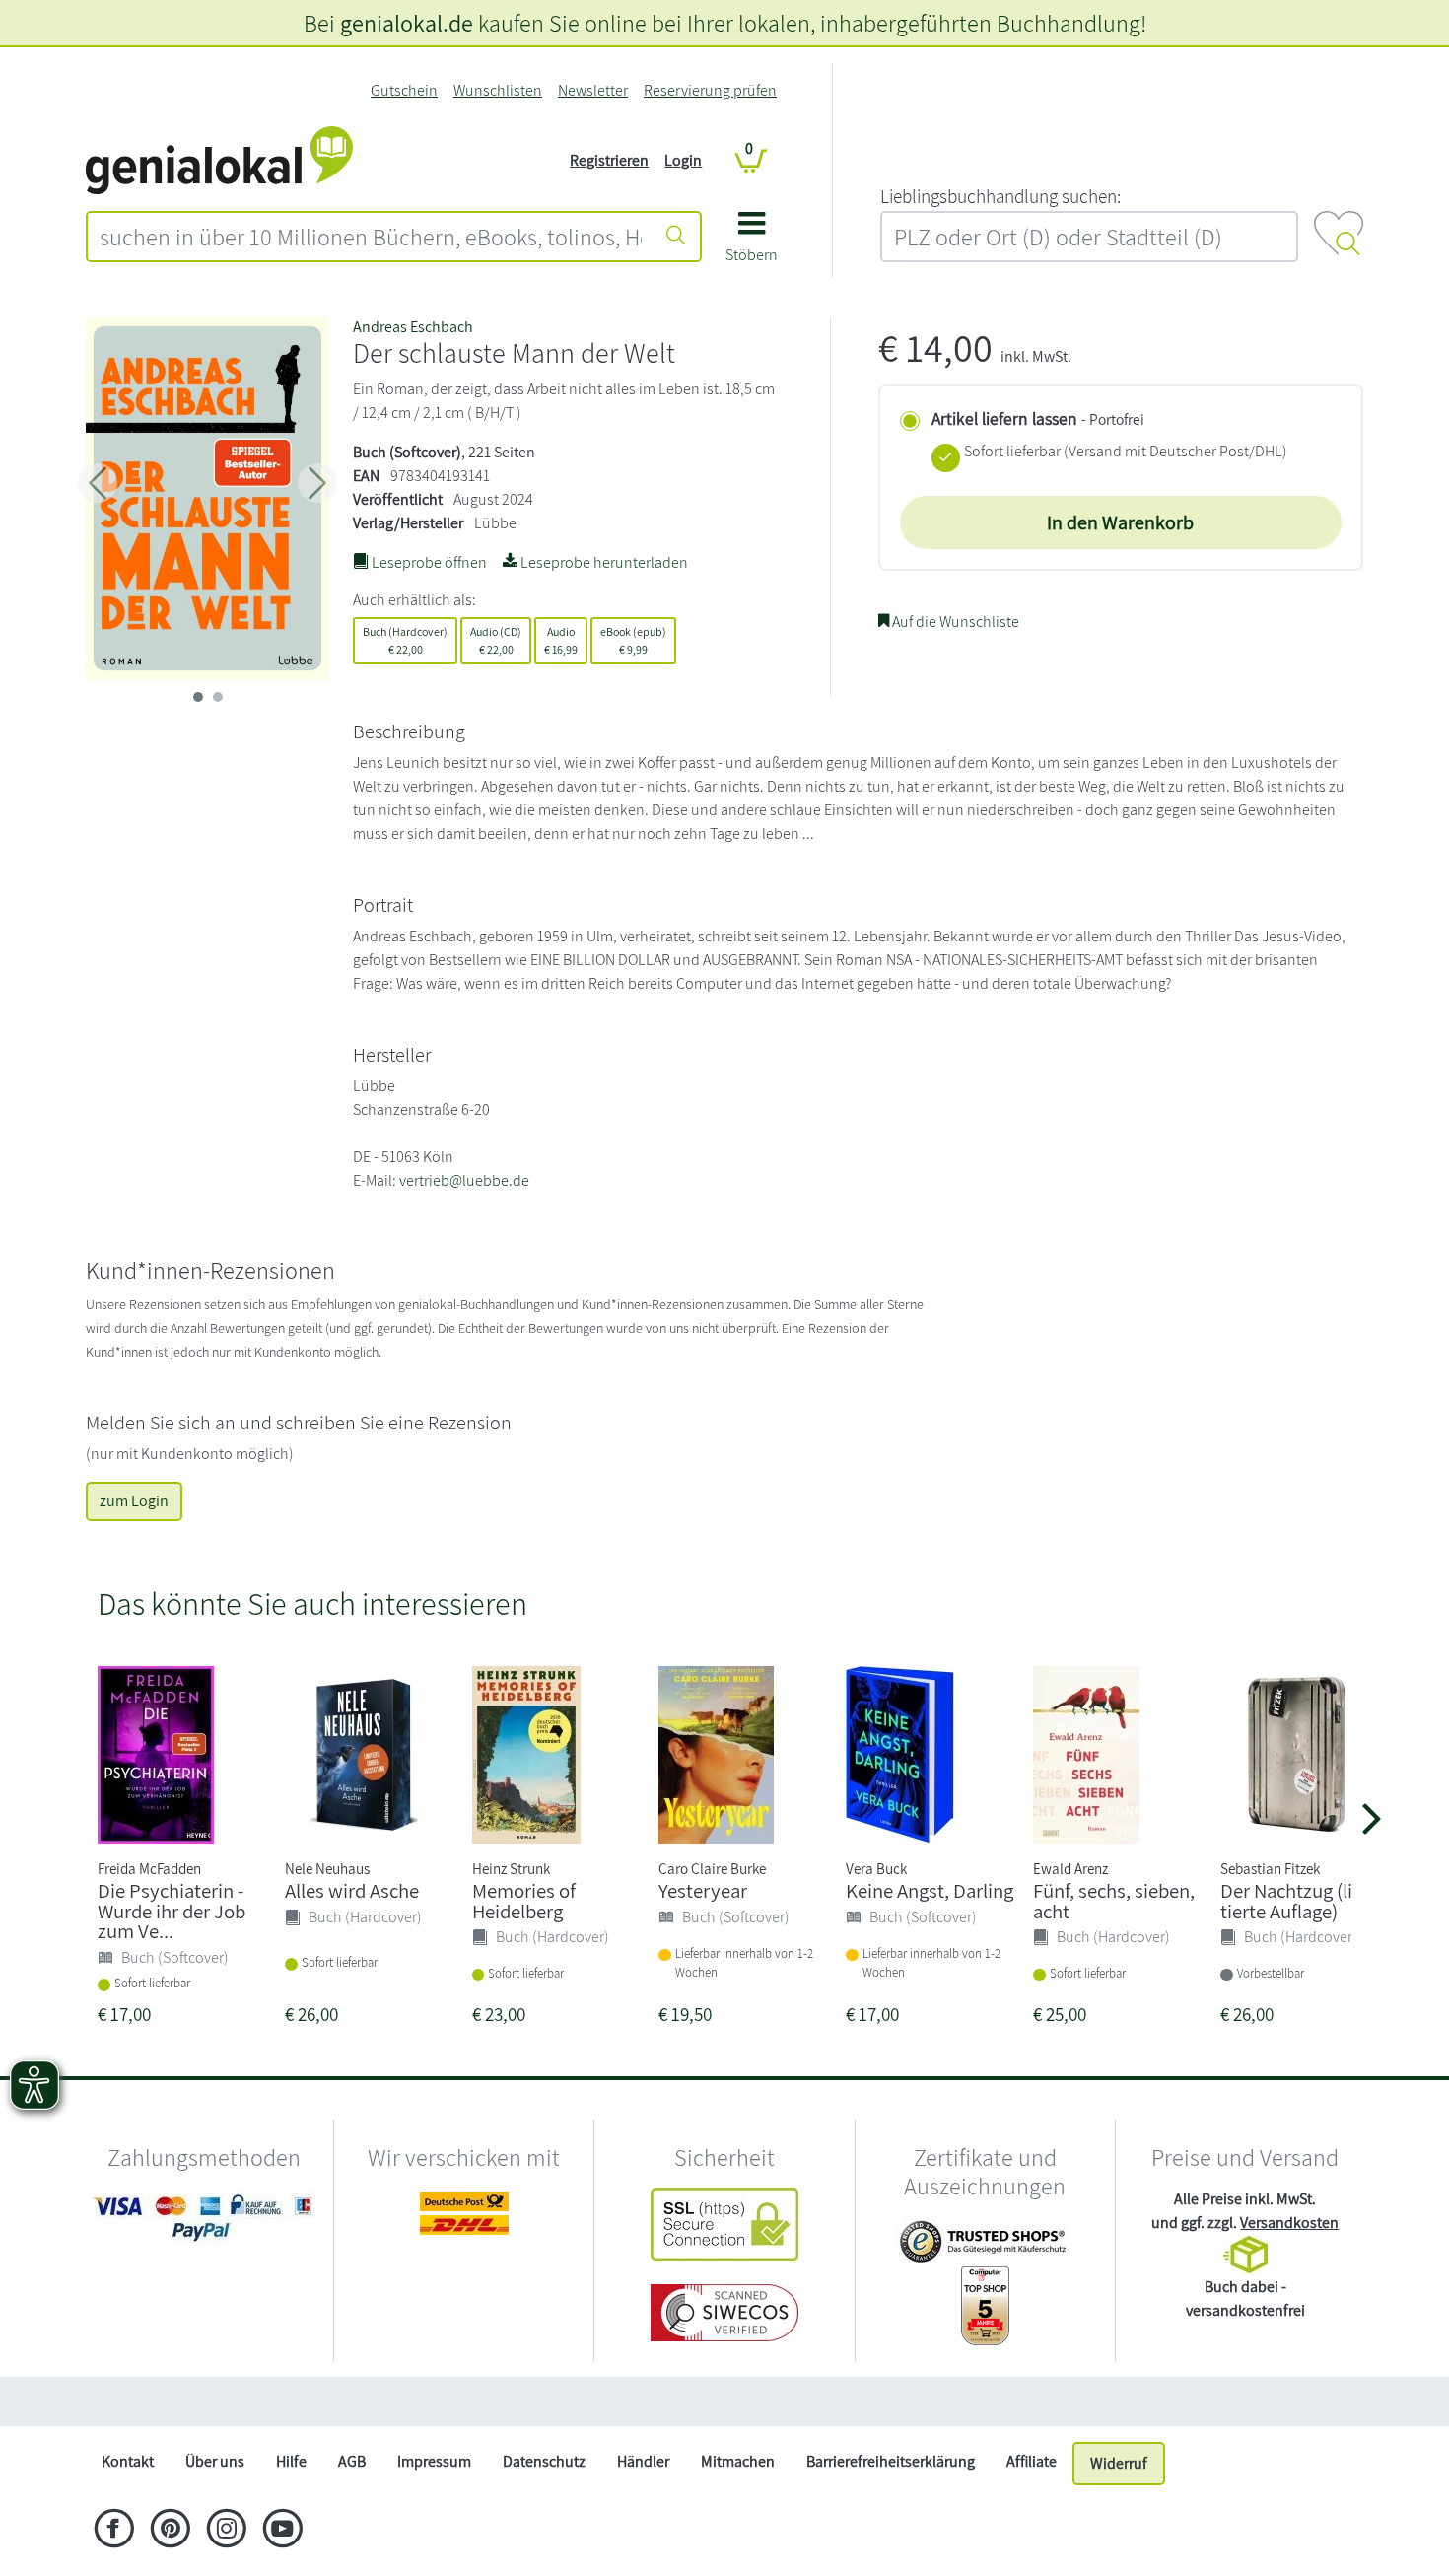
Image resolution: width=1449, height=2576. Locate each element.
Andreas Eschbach (413, 327)
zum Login (134, 1501)
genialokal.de (407, 23)
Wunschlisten (498, 90)
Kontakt (128, 2461)
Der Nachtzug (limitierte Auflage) (1300, 1901)
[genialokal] (219, 159)
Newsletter (593, 90)
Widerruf (1119, 2463)
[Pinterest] (170, 2531)
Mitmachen (738, 2461)
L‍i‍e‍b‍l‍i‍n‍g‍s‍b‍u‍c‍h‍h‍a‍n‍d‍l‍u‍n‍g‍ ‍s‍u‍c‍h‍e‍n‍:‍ (1000, 196)
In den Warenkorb (1120, 522)
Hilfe (291, 2461)
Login (683, 160)
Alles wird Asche (352, 1890)
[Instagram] (226, 2531)
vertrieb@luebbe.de (464, 1181)
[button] (752, 244)
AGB (352, 2461)
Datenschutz (544, 2461)
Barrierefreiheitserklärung (891, 2461)
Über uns (215, 2461)
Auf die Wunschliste (954, 622)
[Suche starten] (676, 237)
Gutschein (404, 90)
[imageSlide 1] (218, 697)
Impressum (434, 2461)
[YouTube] (282, 2531)
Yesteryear (703, 1890)
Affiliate (1032, 2461)
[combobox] (371, 237)
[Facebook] (114, 2531)
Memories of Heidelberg (524, 1901)
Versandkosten (1289, 2223)
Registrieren (609, 160)
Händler (643, 2461)
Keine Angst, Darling (930, 1890)
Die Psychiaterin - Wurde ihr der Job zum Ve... (172, 1911)
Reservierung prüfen (710, 90)
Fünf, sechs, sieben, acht (1114, 1901)
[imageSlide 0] (198, 697)
